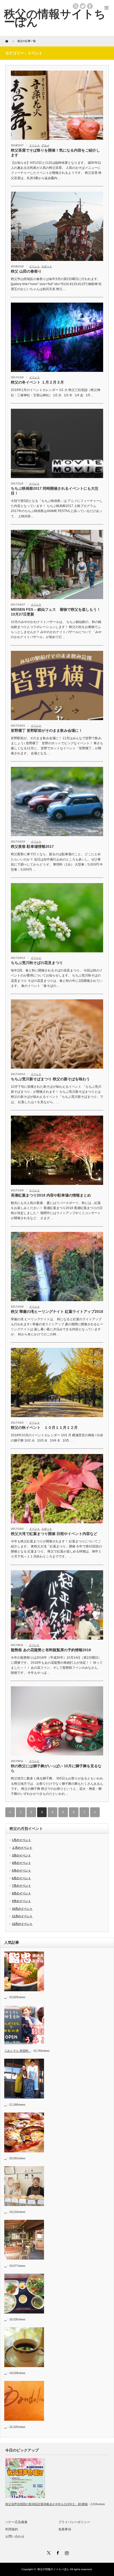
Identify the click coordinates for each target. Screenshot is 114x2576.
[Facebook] (57, 2552)
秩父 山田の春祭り (26, 271)
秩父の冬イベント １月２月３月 (37, 382)
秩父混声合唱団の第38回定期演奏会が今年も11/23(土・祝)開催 (47, 2504)
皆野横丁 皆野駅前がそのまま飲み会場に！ (47, 730)
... (5, 1997)
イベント (34, 145)
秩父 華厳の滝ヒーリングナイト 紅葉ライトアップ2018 (57, 1311)
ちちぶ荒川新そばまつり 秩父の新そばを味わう (50, 1079)
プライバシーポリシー (74, 2522)
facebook (90, 6)
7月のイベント (21, 1886)
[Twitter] (48, 2552)
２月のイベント (22, 1848)
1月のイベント (21, 1840)
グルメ (45, 145)
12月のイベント (22, 1924)
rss (76, 6)
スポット (47, 266)
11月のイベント (22, 1916)
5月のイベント (21, 1870)
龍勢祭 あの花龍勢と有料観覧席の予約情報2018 (51, 1650)
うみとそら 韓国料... (17, 2051)
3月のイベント (21, 1855)
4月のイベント (21, 1863)
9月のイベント (21, 1901)
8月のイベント (21, 1893)
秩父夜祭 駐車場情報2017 (32, 846)
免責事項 (65, 2529)
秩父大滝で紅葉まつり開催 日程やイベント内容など (54, 1534)
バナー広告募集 (16, 2522)
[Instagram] (66, 2552)
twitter (83, 6)
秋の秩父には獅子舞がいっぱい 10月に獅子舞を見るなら (56, 1768)
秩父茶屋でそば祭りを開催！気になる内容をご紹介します (55, 153)
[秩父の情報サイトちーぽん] (55, 18)
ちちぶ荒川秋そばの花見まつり (37, 963)
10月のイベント (22, 1909)
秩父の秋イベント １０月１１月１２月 (44, 1427)
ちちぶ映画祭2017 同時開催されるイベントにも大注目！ (55, 491)
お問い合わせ (15, 2536)
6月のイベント (21, 1878)
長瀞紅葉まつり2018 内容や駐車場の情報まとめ (51, 1195)
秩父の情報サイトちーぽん (53, 2569)
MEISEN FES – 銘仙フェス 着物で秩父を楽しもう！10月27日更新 (56, 612)
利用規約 (12, 2529)
